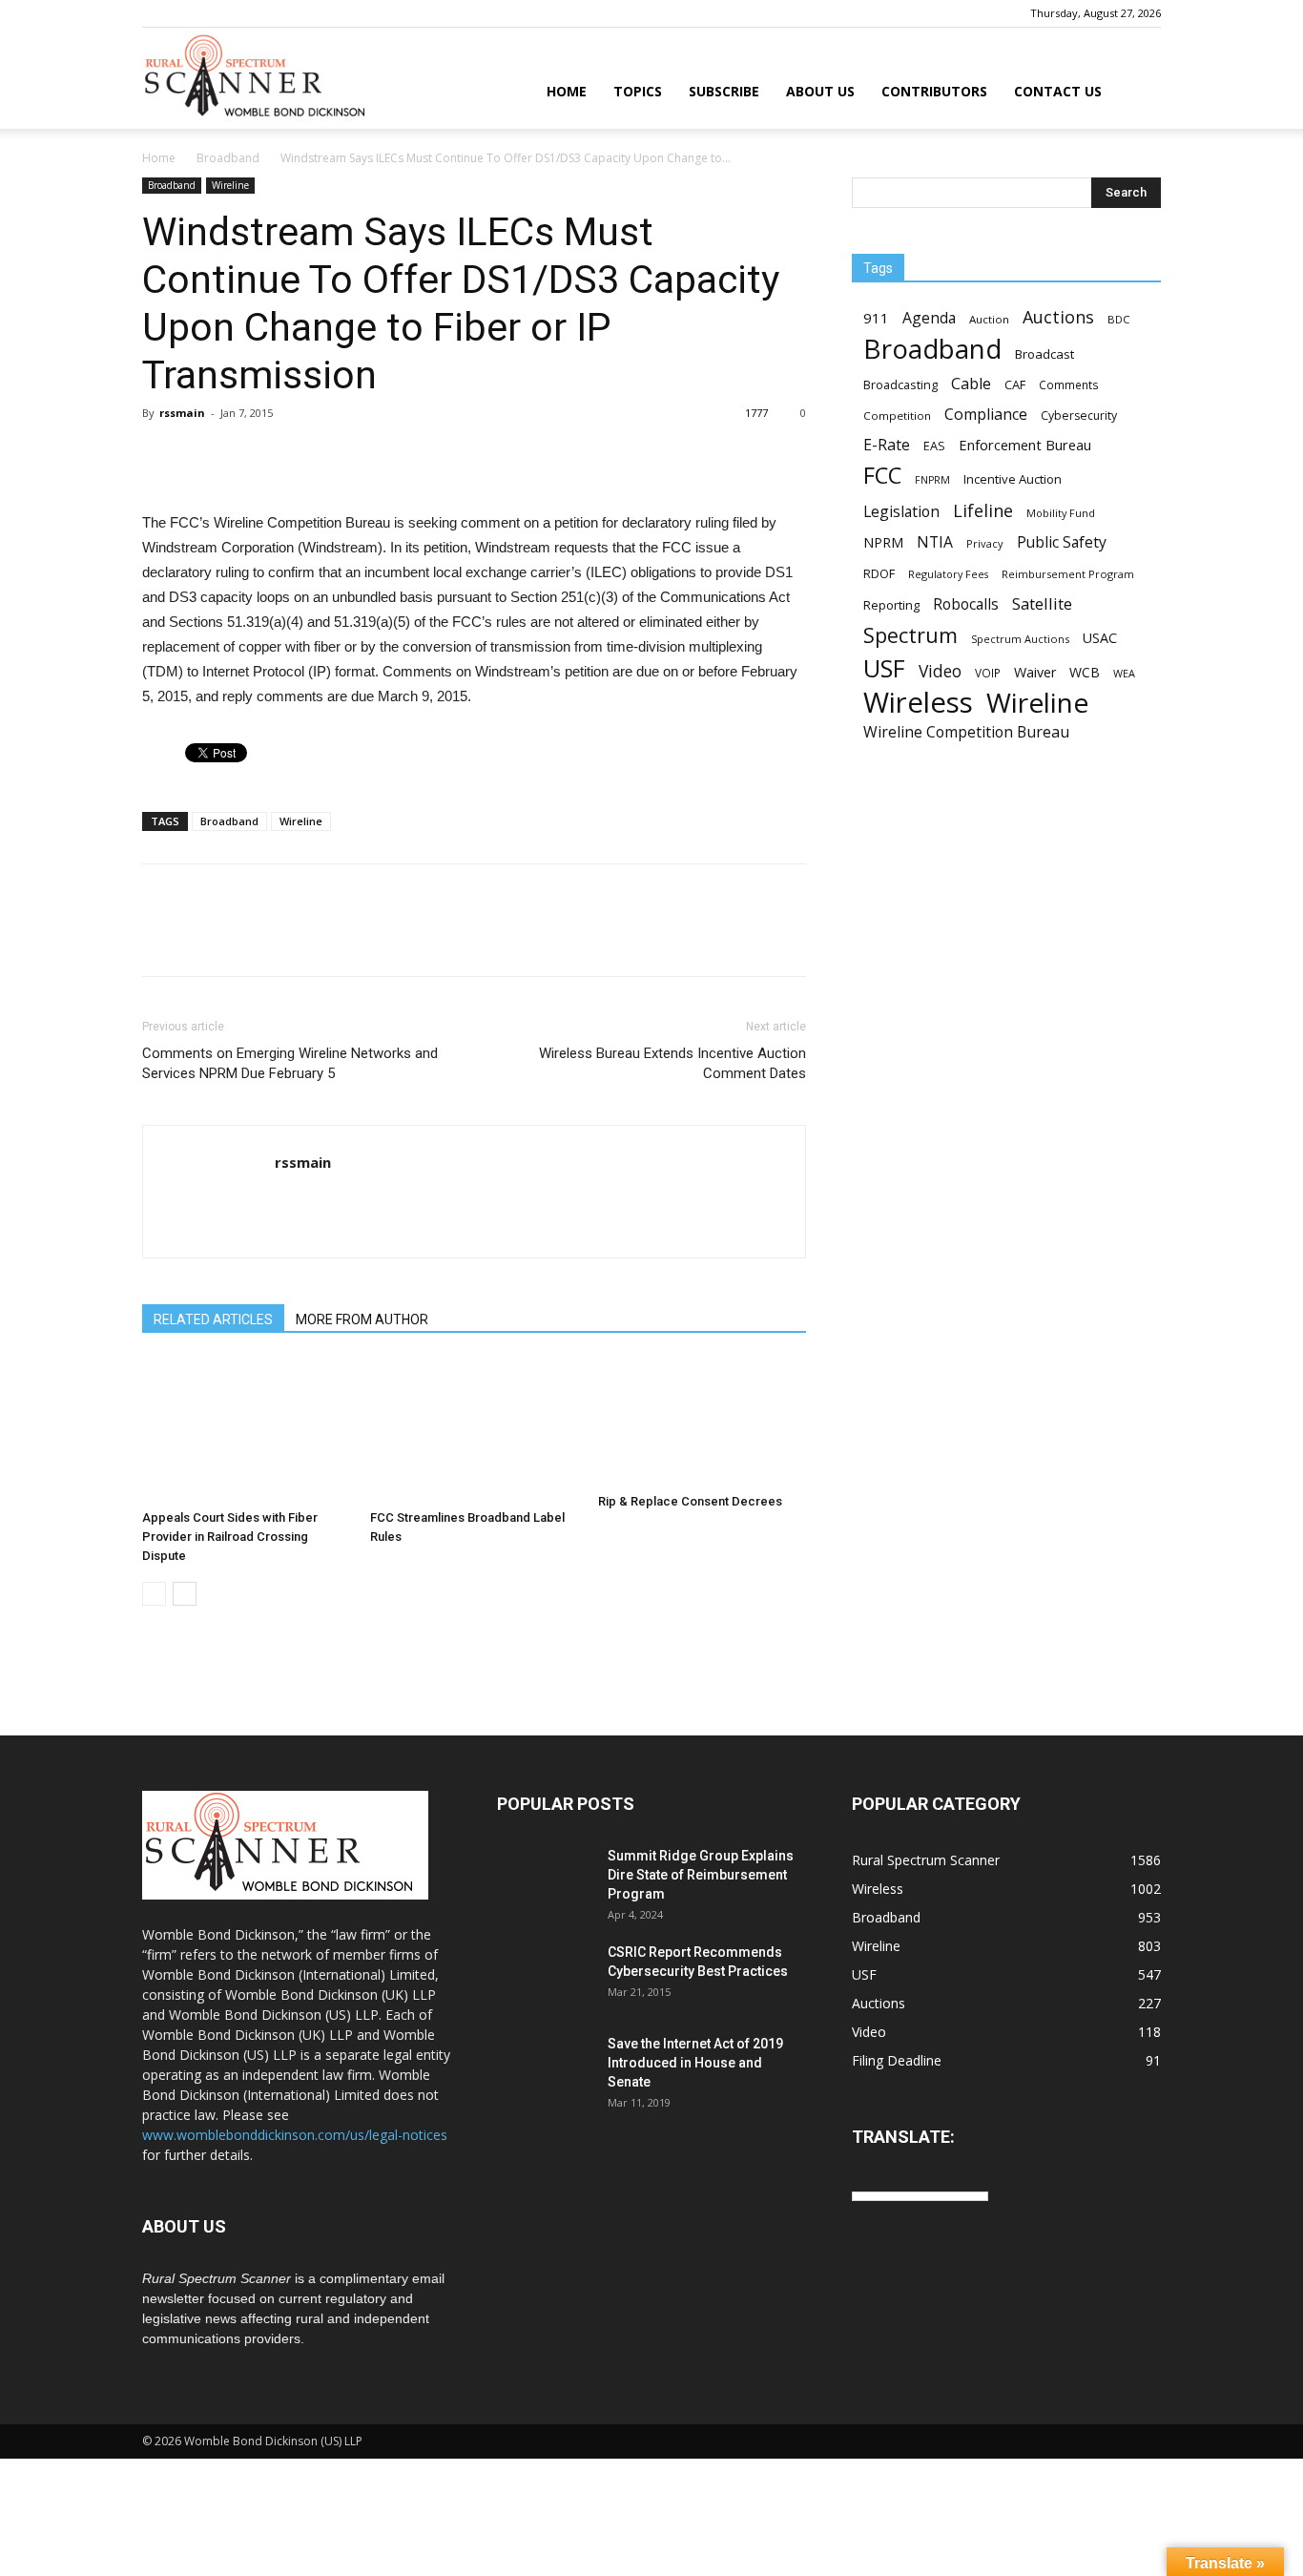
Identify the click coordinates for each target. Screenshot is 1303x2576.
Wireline (230, 185)
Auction (989, 319)
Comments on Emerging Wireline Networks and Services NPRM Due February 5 (290, 1063)
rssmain (182, 413)
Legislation (901, 512)
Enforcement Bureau (1025, 445)
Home (567, 91)
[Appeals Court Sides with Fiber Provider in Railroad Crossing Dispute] (246, 1430)
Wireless (918, 703)
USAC (1100, 638)
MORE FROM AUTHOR (362, 1319)
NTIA (935, 542)
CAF (1015, 384)
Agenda (929, 318)
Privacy (985, 543)
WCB (1085, 672)
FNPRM (932, 480)
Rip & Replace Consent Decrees (690, 1501)
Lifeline (983, 510)
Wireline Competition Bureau (966, 732)
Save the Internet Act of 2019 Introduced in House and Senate (695, 2063)
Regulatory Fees (948, 574)
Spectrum (910, 635)
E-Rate (887, 445)
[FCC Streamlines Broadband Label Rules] (474, 1430)
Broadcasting (900, 384)
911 (876, 318)
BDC (1118, 319)
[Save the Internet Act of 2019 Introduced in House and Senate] (545, 2067)
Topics (638, 91)
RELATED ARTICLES (213, 1319)
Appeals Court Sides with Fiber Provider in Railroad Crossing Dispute (230, 1537)
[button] (1138, 93)
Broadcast (1044, 354)
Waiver (1035, 672)
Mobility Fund (1061, 513)
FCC (882, 476)
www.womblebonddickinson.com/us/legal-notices (295, 2135)
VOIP (988, 673)
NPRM (883, 542)
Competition (897, 415)
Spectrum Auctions (1020, 639)
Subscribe (724, 91)
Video (940, 671)
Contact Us (1058, 91)
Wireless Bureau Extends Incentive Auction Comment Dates (672, 1063)
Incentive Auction (1013, 479)
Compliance (986, 415)
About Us (820, 91)
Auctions (1058, 317)
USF (884, 668)
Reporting (891, 605)
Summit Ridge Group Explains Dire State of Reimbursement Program (701, 1875)
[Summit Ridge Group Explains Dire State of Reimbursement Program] (545, 1880)
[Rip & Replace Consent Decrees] (702, 1422)
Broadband (228, 158)
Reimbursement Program (1068, 574)
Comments (1069, 384)
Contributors (934, 91)
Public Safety (1062, 542)
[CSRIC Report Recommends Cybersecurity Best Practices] (545, 1976)
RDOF (879, 573)
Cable (971, 384)
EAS (934, 446)
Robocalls (966, 604)
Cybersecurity (1079, 415)
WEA (1124, 673)
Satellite (1042, 603)
